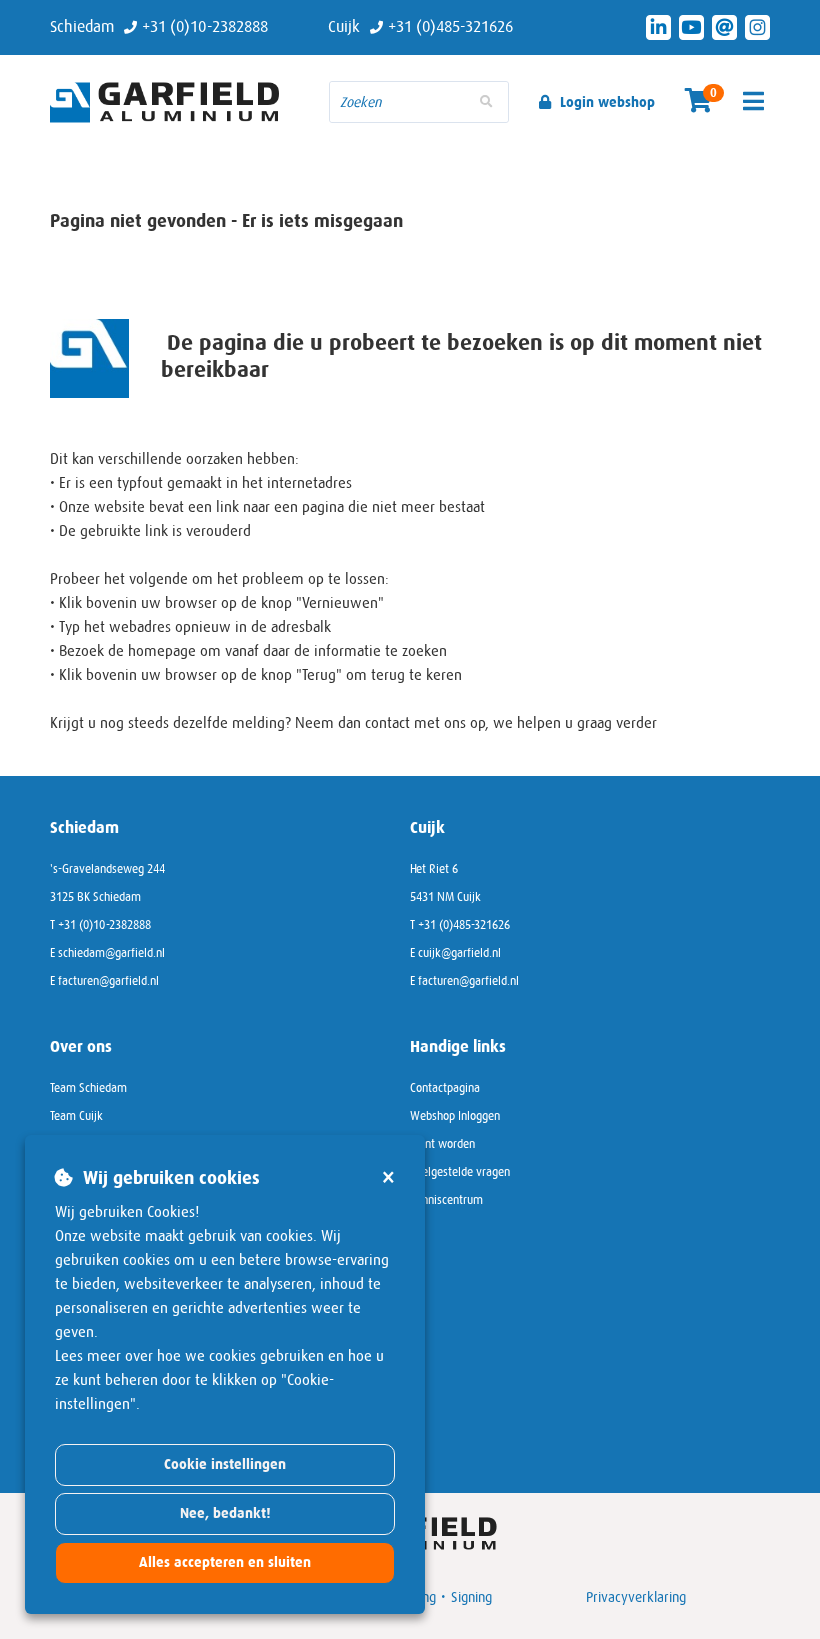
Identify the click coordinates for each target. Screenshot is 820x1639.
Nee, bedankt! (225, 1513)
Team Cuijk (76, 1116)
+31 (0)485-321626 (464, 925)
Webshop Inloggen (455, 1116)
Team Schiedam (88, 1088)
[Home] (174, 101)
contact (387, 723)
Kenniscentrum (446, 1200)
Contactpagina (445, 1088)
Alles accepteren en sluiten (225, 1562)
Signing (471, 1597)
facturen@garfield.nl (108, 981)
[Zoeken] (486, 102)
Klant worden (442, 1144)
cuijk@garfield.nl (459, 953)
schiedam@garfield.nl (111, 953)
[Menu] (753, 101)
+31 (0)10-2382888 (104, 925)
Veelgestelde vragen (460, 1172)
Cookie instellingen (225, 1464)
